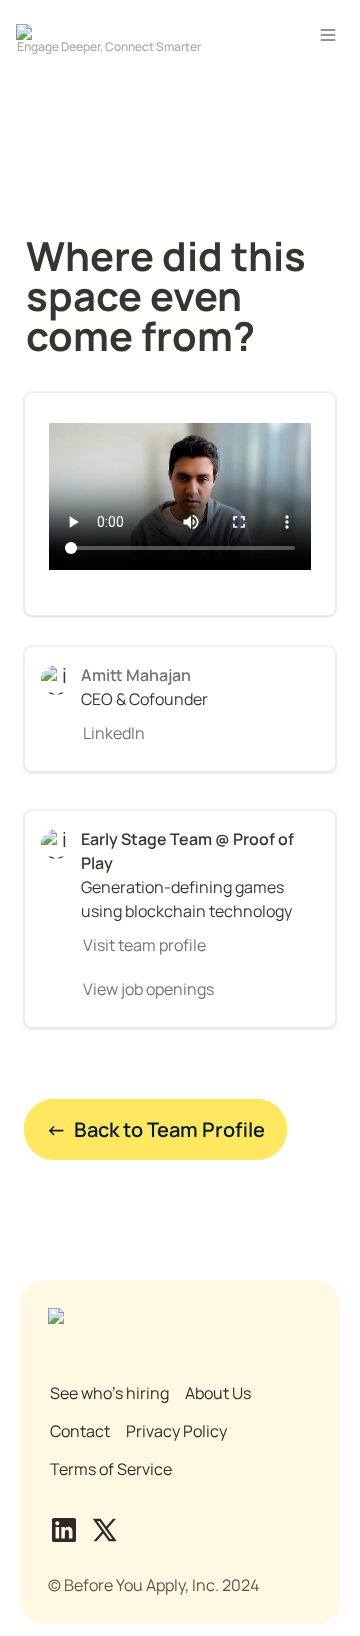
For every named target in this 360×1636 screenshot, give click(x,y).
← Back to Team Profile (155, 1129)
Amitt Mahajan (136, 675)
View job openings (148, 989)
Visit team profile (144, 945)
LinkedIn (114, 733)
